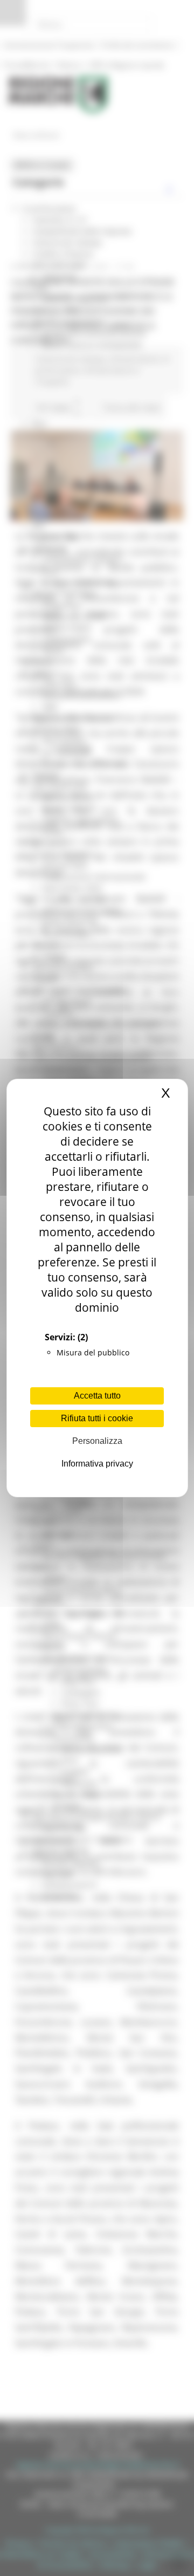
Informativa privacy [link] (97, 1464)
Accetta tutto (97, 1396)
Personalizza (97, 1441)
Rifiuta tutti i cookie (97, 1418)
